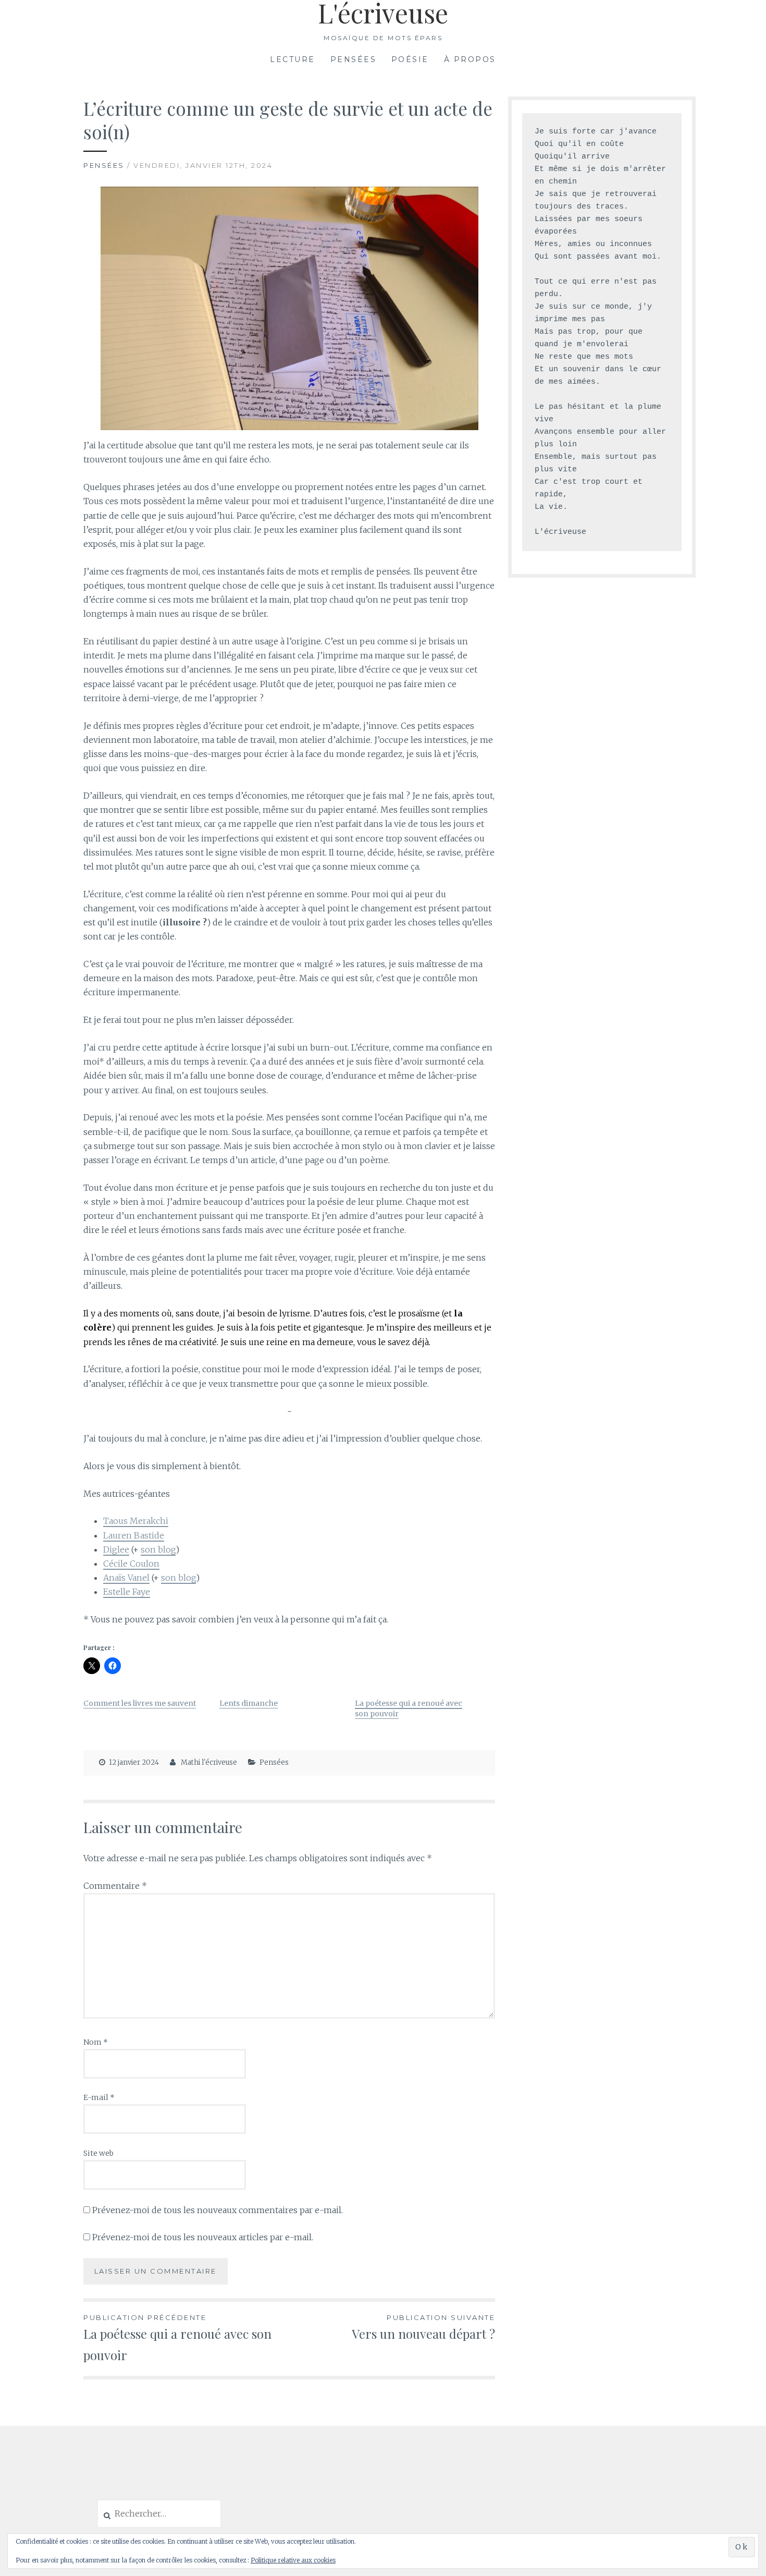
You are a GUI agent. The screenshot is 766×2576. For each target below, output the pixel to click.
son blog (158, 1549)
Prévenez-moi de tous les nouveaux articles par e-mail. (203, 2237)
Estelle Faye (127, 1592)
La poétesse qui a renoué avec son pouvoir (177, 2338)
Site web (98, 2153)
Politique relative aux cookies (293, 2560)
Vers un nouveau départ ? (423, 2328)
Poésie (410, 59)
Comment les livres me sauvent (140, 1703)
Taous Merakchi (136, 1521)
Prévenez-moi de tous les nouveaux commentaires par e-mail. (218, 2210)
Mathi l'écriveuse (209, 1762)
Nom (96, 2042)
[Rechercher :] (159, 2514)
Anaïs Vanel (126, 1578)
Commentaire (115, 1886)
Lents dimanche (249, 1703)
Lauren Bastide (134, 1535)
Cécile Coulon (131, 1564)
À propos (470, 59)
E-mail (99, 2097)
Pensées (354, 59)
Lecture (293, 59)
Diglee (116, 1549)
